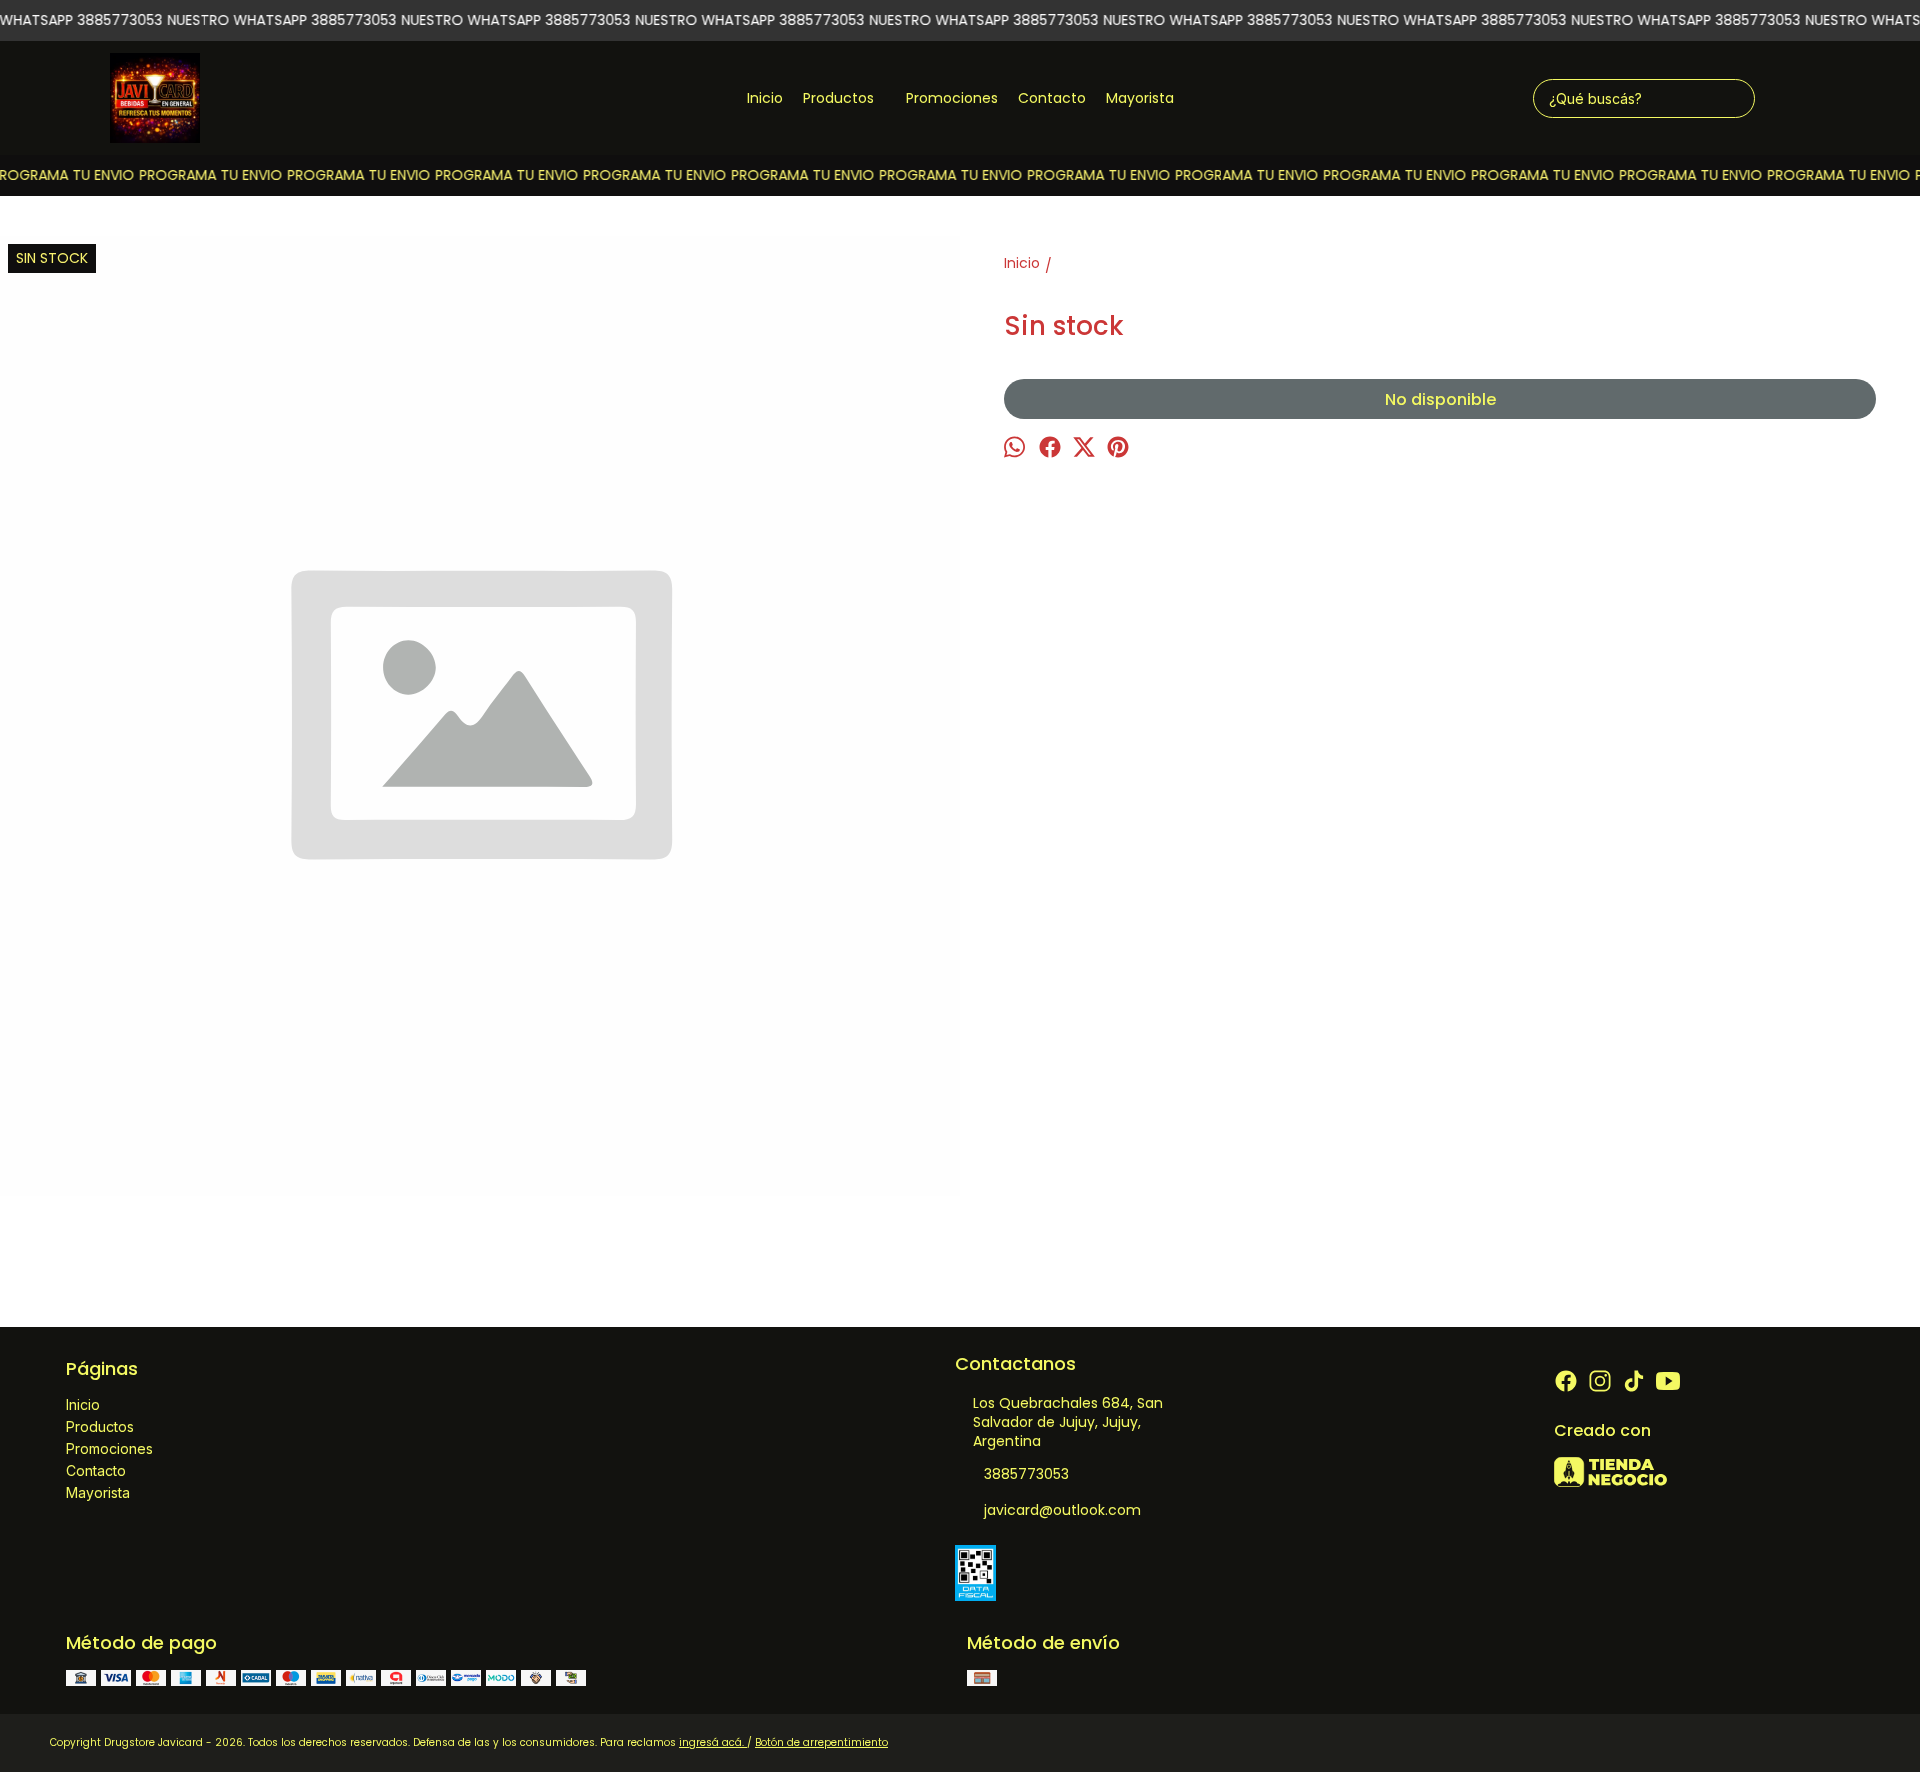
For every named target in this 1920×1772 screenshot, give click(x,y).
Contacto (1052, 98)
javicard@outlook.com (1062, 1510)
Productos (838, 98)
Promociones (952, 98)
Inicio (765, 98)
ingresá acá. (713, 1742)
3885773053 (1026, 1474)
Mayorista (1140, 98)
